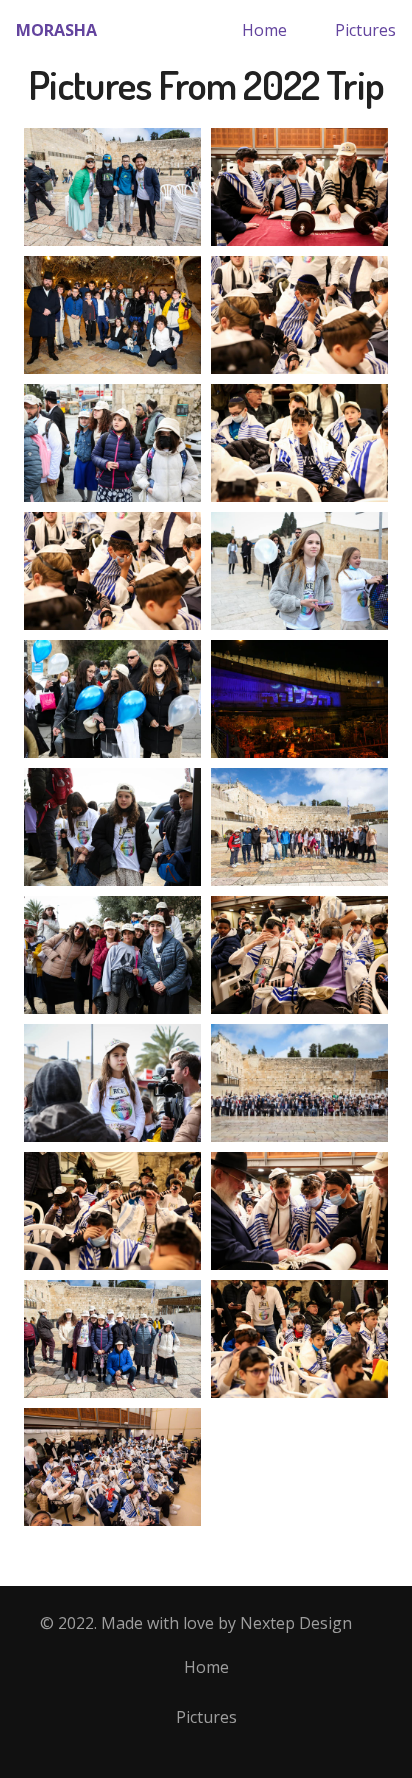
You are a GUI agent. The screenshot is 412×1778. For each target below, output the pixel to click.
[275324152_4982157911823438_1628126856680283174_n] (299, 187)
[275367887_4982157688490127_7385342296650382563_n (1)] (299, 315)
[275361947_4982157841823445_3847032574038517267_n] (299, 1339)
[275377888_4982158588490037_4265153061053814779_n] (112, 443)
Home (264, 30)
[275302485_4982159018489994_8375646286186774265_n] (112, 827)
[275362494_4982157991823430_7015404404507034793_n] (299, 443)
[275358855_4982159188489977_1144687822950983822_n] (299, 699)
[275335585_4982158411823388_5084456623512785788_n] (112, 1211)
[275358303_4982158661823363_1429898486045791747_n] (112, 699)
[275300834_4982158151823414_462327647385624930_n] (299, 1083)
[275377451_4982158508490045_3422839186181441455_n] (299, 955)
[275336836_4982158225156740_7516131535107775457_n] (112, 1339)
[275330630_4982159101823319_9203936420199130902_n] (112, 955)
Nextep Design (296, 1623)
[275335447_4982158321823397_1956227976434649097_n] (112, 187)
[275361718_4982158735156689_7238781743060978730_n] (299, 571)
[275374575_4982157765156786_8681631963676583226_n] (299, 1211)
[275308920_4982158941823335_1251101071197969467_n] (112, 1083)
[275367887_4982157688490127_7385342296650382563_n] (112, 571)
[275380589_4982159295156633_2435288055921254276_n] (112, 315)
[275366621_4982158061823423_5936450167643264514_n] (299, 827)
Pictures (365, 30)
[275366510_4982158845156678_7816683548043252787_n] (112, 1467)
